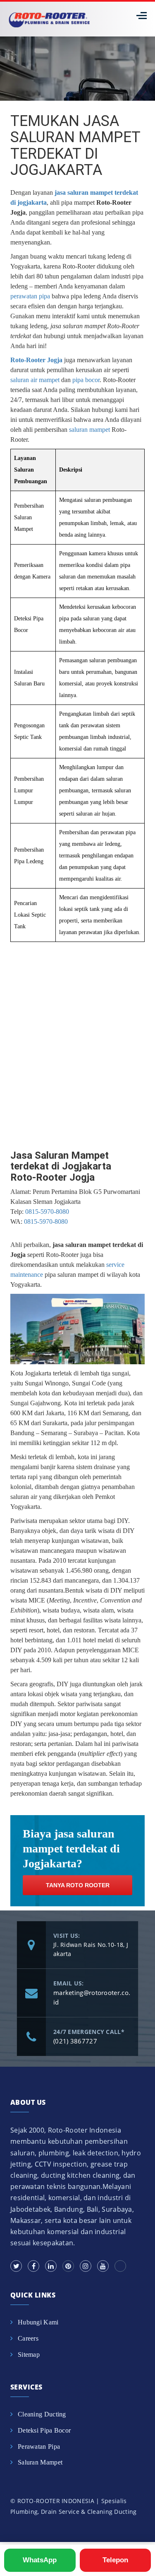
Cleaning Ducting (42, 2414)
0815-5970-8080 (47, 1212)
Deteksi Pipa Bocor (44, 2430)
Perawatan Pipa (39, 2446)
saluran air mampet (35, 380)
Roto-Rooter (79, 266)
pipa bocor (86, 380)
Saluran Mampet (40, 2462)
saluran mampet (89, 430)
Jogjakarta (38, 1373)
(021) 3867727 (75, 2041)
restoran (84, 1630)
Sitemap (29, 2354)
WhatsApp (40, 2560)
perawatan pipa (30, 296)
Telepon (115, 2560)
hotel (53, 1630)
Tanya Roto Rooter (78, 1885)
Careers (28, 2338)
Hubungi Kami (38, 2322)
